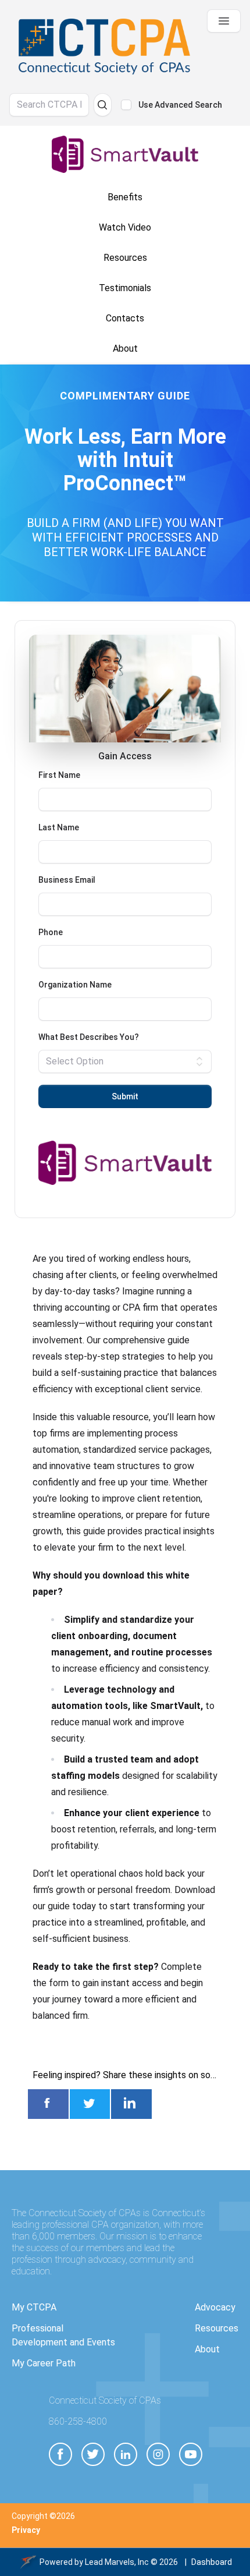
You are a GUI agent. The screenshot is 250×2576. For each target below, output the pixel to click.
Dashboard (212, 2562)
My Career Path (44, 2363)
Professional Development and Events (63, 2335)
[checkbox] (126, 105)
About (207, 2349)
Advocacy (215, 2307)
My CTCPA (34, 2307)
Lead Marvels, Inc (117, 2562)
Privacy (26, 2530)
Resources (217, 2328)
